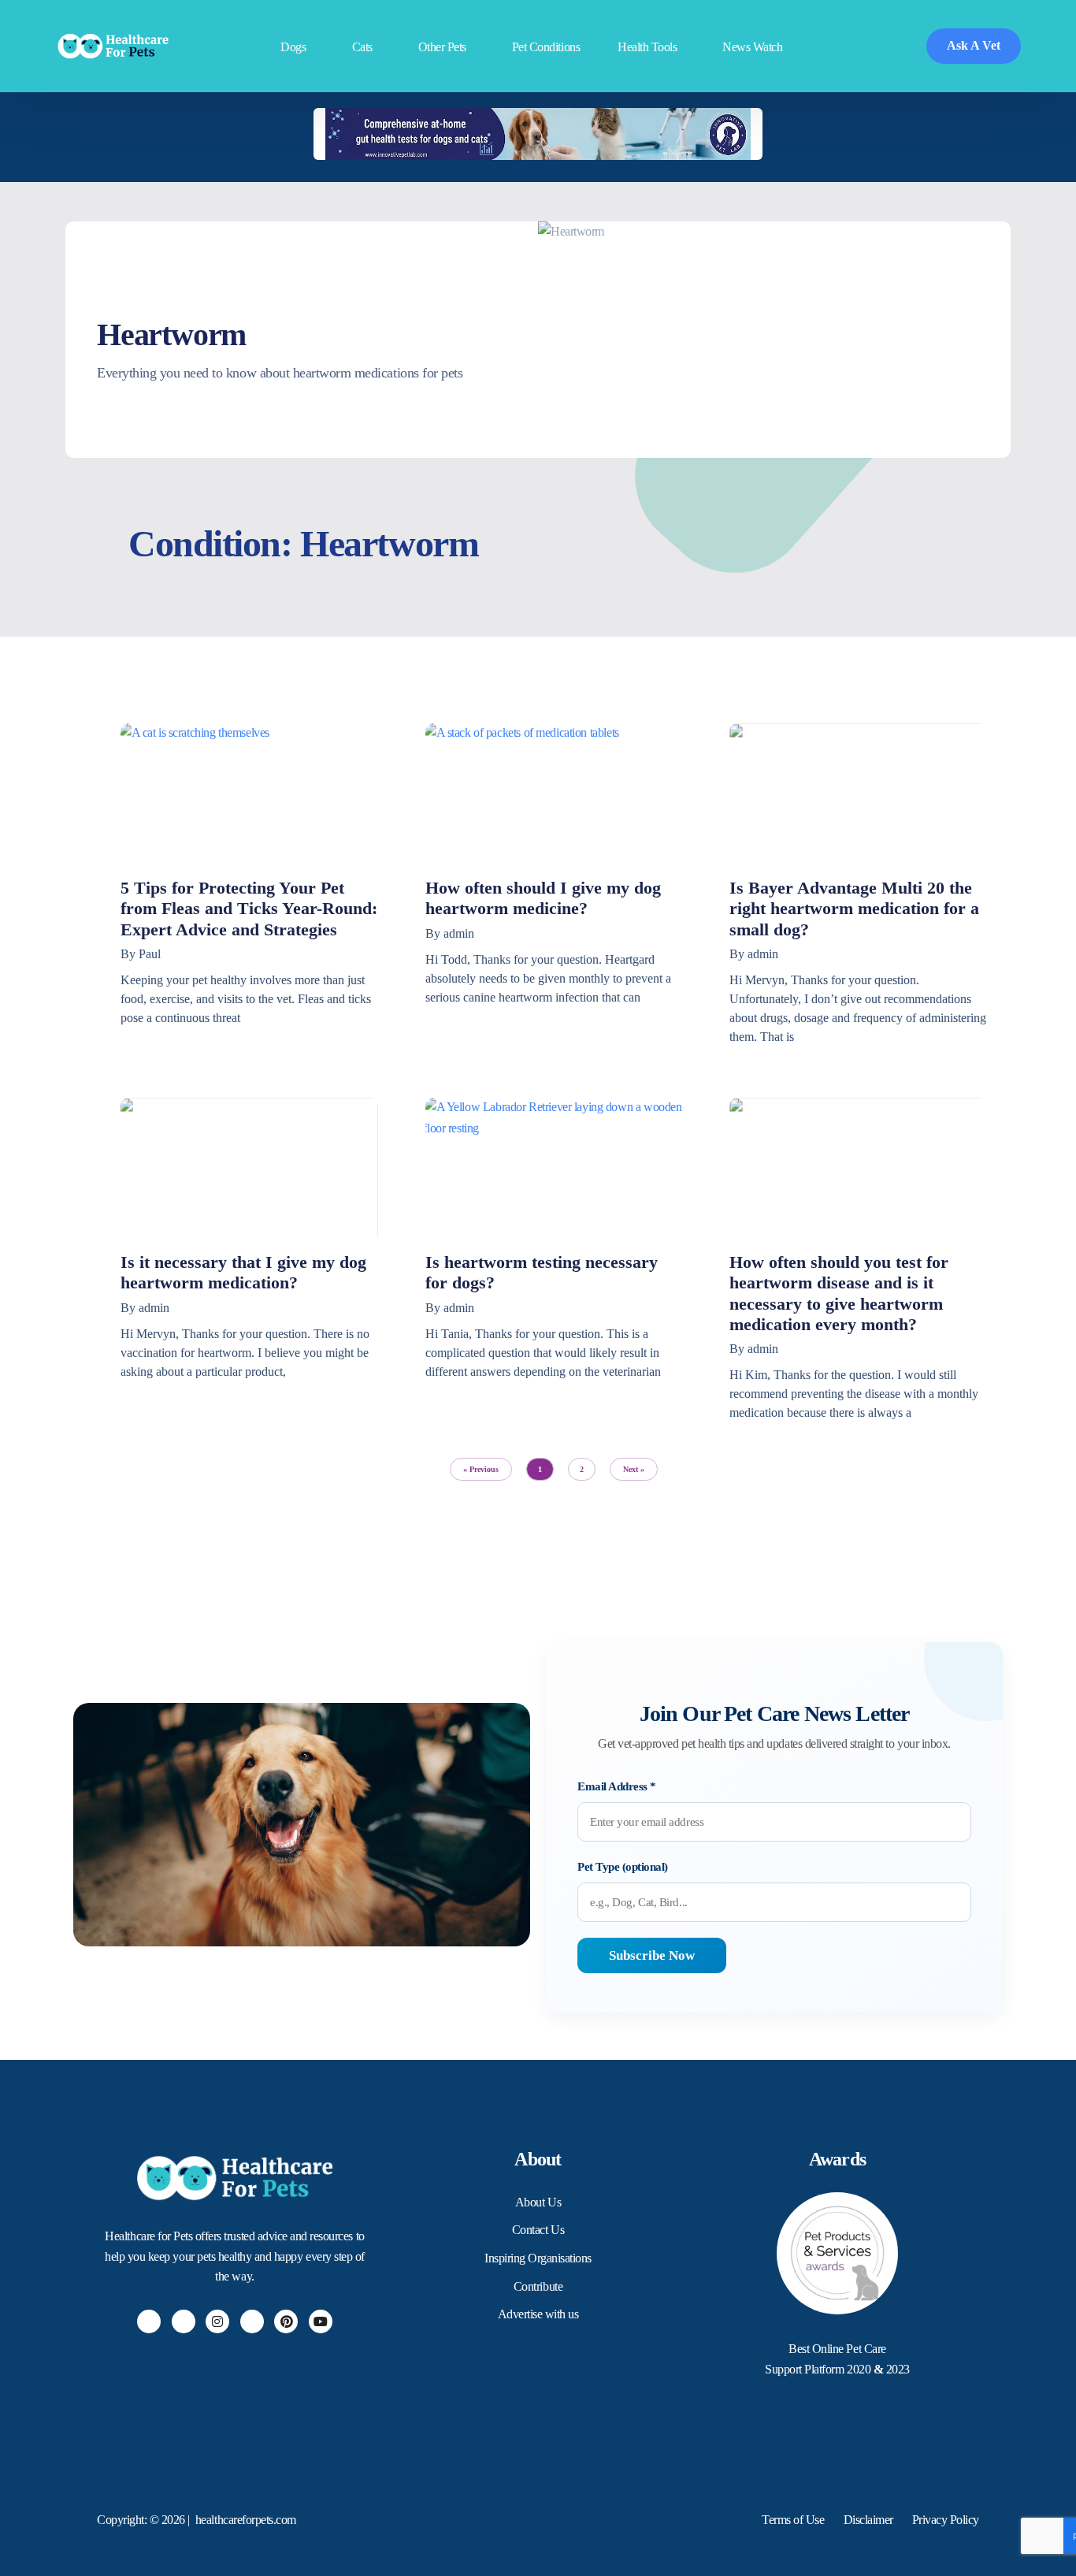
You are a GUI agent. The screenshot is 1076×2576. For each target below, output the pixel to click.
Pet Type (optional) (623, 1867)
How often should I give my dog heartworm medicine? (543, 898)
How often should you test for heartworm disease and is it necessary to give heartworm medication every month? (839, 1293)
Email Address (617, 1786)
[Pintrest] (286, 2321)
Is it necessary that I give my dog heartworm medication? (243, 1272)
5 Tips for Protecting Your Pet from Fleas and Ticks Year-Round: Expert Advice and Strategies (249, 909)
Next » (634, 1469)
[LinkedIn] (252, 2321)
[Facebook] (149, 2321)
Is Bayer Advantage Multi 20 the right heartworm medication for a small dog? (854, 909)
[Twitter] (184, 2321)
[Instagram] (217, 2321)
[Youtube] (321, 2321)
